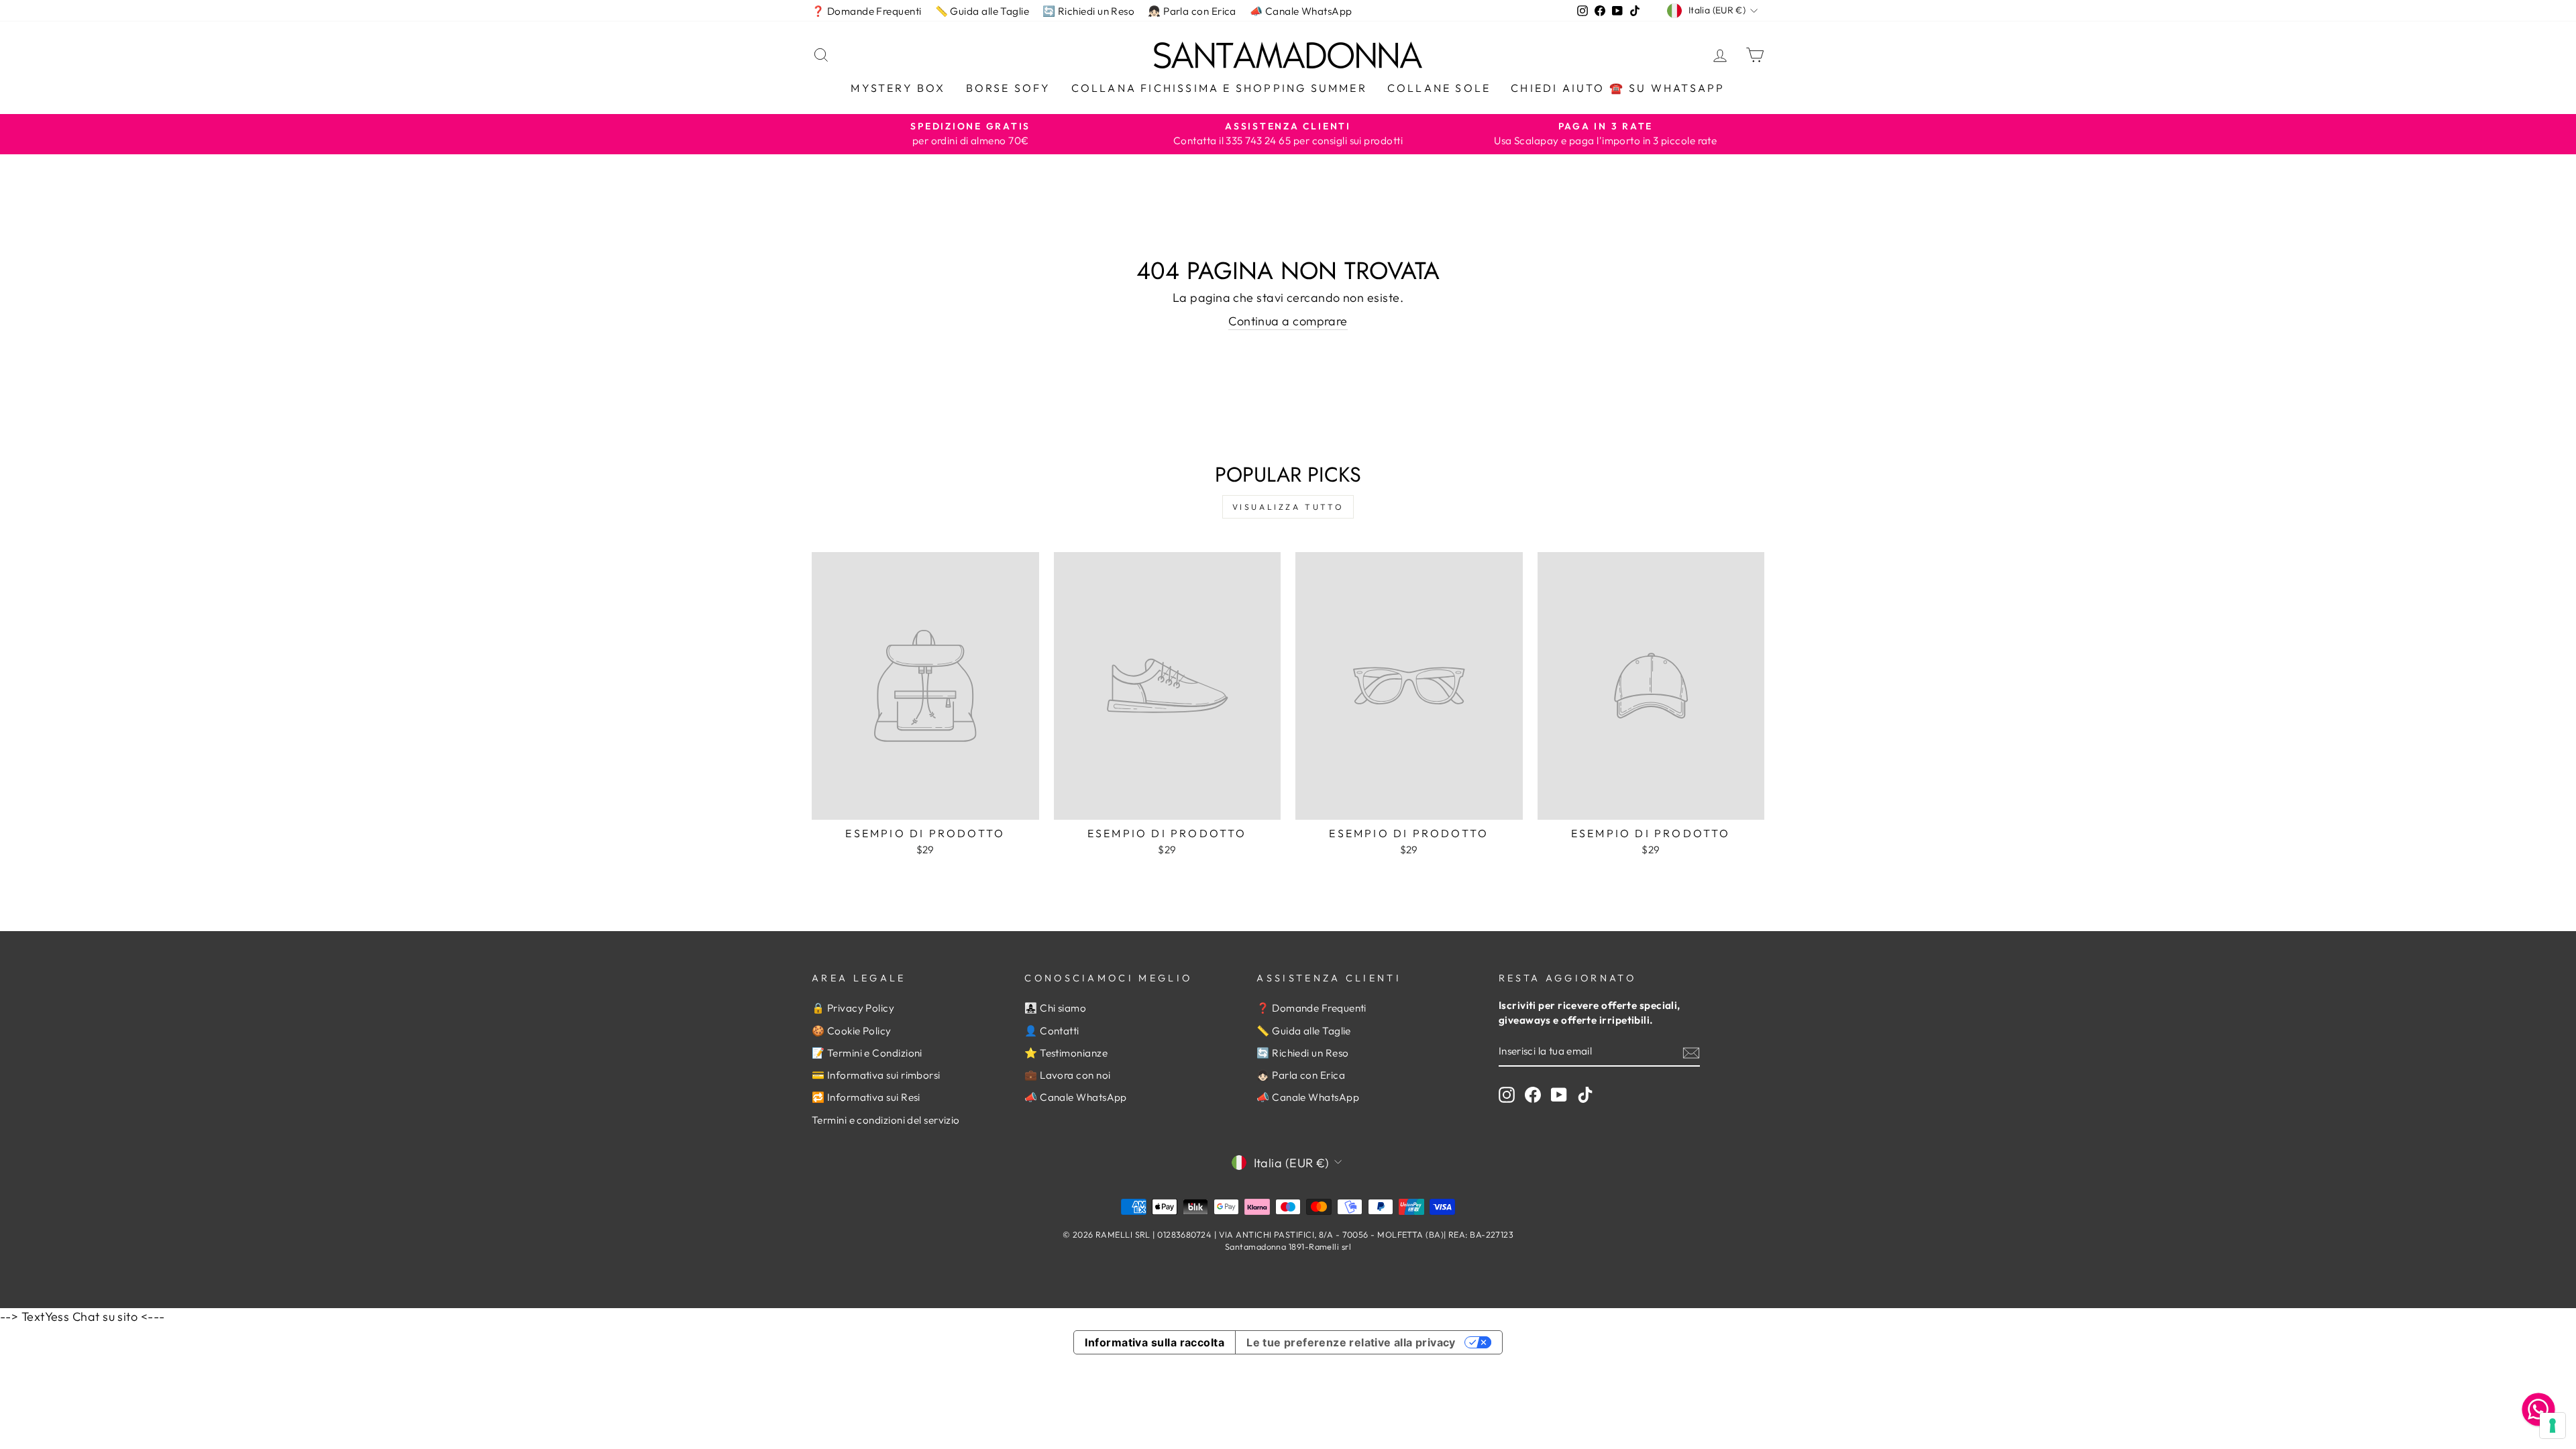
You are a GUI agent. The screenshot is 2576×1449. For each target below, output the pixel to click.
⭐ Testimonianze (1066, 1053)
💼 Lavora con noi (1067, 1075)
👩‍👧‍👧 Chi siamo (1055, 1008)
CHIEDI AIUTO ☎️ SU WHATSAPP (1618, 88)
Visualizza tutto (1288, 507)
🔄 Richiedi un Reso (1088, 11)
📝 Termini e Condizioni (867, 1053)
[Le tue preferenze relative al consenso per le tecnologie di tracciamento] (2553, 1426)
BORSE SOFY (1009, 88)
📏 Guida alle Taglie (982, 11)
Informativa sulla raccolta (1155, 1342)
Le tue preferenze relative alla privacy (1351, 1342)
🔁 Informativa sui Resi (866, 1097)
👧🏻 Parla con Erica (1192, 11)
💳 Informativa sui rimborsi (876, 1075)
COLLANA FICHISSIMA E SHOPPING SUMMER (1219, 88)
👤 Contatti (1052, 1031)
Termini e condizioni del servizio (886, 1120)
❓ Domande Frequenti (867, 11)
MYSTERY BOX (898, 88)
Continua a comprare (1288, 321)
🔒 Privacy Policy (853, 1008)
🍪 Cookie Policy (852, 1031)
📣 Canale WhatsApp (1301, 11)
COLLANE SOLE (1439, 88)
